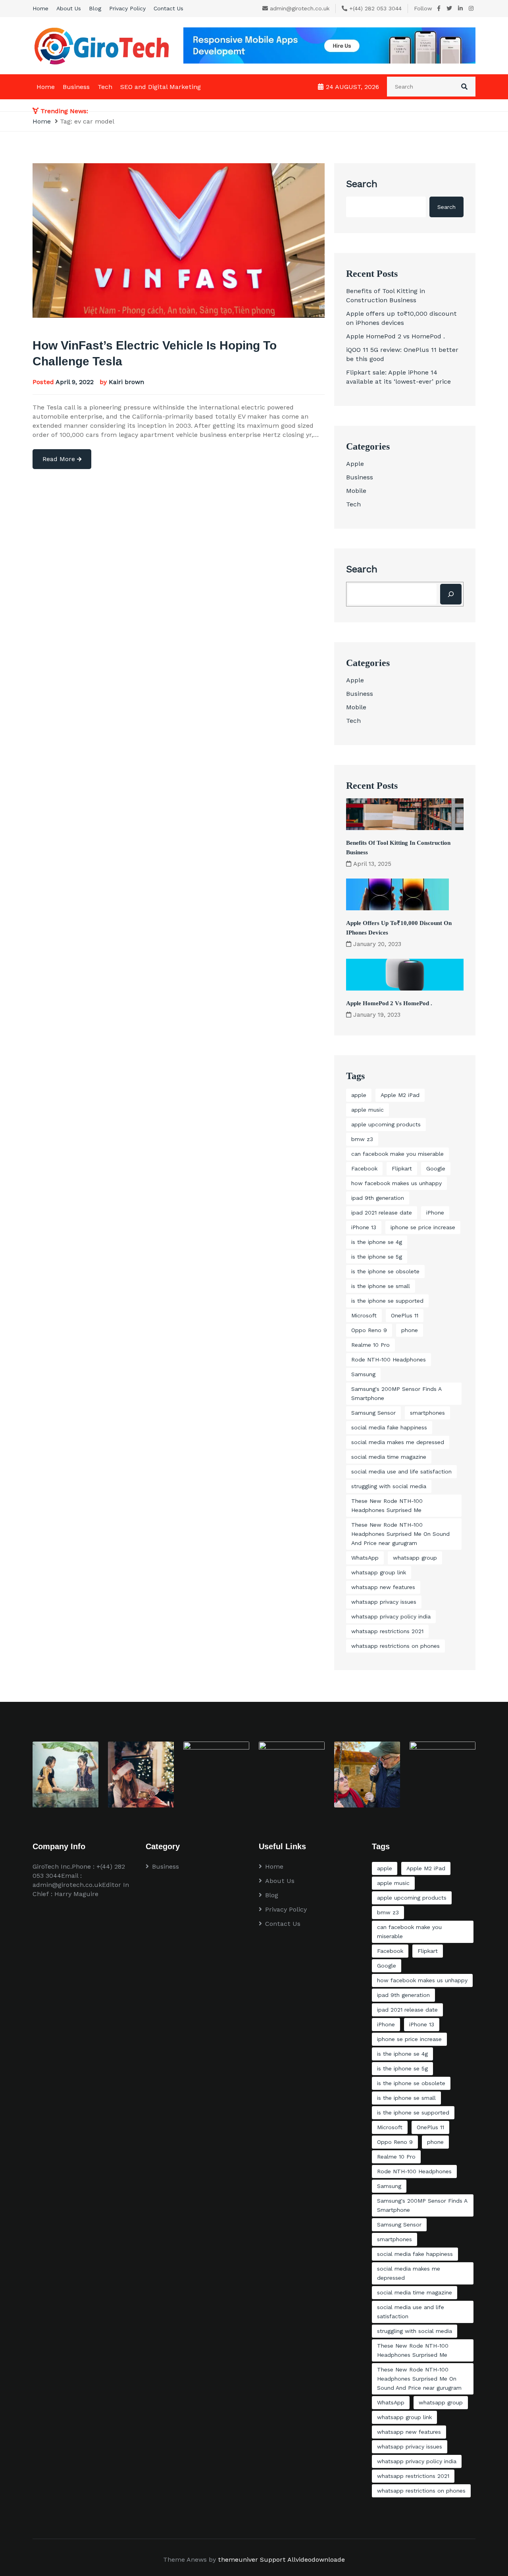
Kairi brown (126, 382)
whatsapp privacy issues (384, 1602)
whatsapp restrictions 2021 (387, 1631)
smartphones (427, 1413)
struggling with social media (389, 1486)
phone (410, 1330)
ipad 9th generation (378, 1198)
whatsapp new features (383, 1587)
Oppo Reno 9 (369, 1330)
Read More (60, 459)
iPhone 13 (364, 1227)
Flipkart (402, 1168)
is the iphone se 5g (377, 1257)
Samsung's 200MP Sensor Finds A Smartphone (396, 1393)
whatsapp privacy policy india (391, 1616)
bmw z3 (362, 1139)
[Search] (451, 594)
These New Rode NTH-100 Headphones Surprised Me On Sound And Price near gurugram (400, 1534)
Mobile (356, 491)
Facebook (364, 1168)
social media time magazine (389, 1457)
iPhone (435, 1213)
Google (436, 1168)
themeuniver (238, 2560)
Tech (105, 87)
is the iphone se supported (387, 1301)
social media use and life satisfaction (401, 1471)
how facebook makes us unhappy (396, 1183)
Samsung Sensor (373, 1413)
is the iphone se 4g (377, 1242)
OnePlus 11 (405, 1315)
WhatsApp (365, 1558)
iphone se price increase (423, 1227)
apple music (368, 1110)
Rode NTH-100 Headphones (389, 1359)
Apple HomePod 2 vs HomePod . (395, 336)
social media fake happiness (389, 1427)
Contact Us (168, 8)
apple (359, 1095)
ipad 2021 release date (382, 1213)
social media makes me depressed (398, 1442)
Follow (423, 8)
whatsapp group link (379, 1572)
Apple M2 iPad (400, 1095)
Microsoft (364, 1315)
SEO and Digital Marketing (161, 87)
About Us (69, 8)
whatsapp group (415, 1558)
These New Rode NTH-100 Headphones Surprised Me (387, 1505)
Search (362, 184)
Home (40, 8)
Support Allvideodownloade (302, 2560)
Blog (95, 8)
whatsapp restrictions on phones (395, 1646)
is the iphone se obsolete (385, 1271)
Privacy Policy (127, 8)
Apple (355, 464)
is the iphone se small (381, 1286)
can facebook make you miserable (397, 1154)
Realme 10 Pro (370, 1345)
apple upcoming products (386, 1124)
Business (76, 87)
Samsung (363, 1374)
